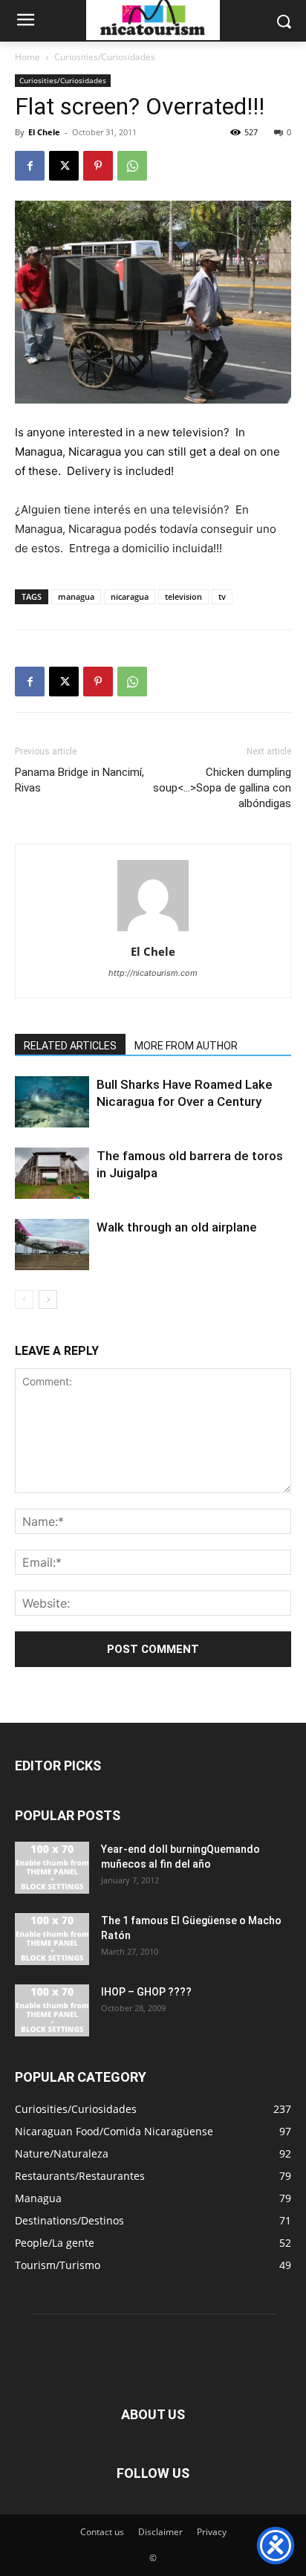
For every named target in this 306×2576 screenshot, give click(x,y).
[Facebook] (30, 166)
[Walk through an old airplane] (52, 1245)
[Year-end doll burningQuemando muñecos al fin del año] (52, 1868)
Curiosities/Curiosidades (105, 57)
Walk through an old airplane (177, 1227)
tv (222, 596)
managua (76, 596)
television (183, 596)
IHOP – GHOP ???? (146, 1992)
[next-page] (48, 1300)
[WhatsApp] (132, 166)
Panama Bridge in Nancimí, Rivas (79, 780)
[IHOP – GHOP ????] (52, 2010)
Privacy (212, 2532)
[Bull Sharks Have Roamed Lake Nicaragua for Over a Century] (52, 1102)
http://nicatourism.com (153, 973)
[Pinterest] (98, 166)
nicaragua (130, 596)
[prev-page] (24, 1300)
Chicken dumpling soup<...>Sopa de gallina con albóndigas (222, 788)
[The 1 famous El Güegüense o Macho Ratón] (52, 1939)
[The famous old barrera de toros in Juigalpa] (52, 1173)
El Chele (44, 132)
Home (27, 57)
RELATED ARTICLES (70, 1046)
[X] (64, 166)
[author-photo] (153, 931)
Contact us (102, 2532)
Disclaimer (160, 2532)
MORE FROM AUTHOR (186, 1046)
